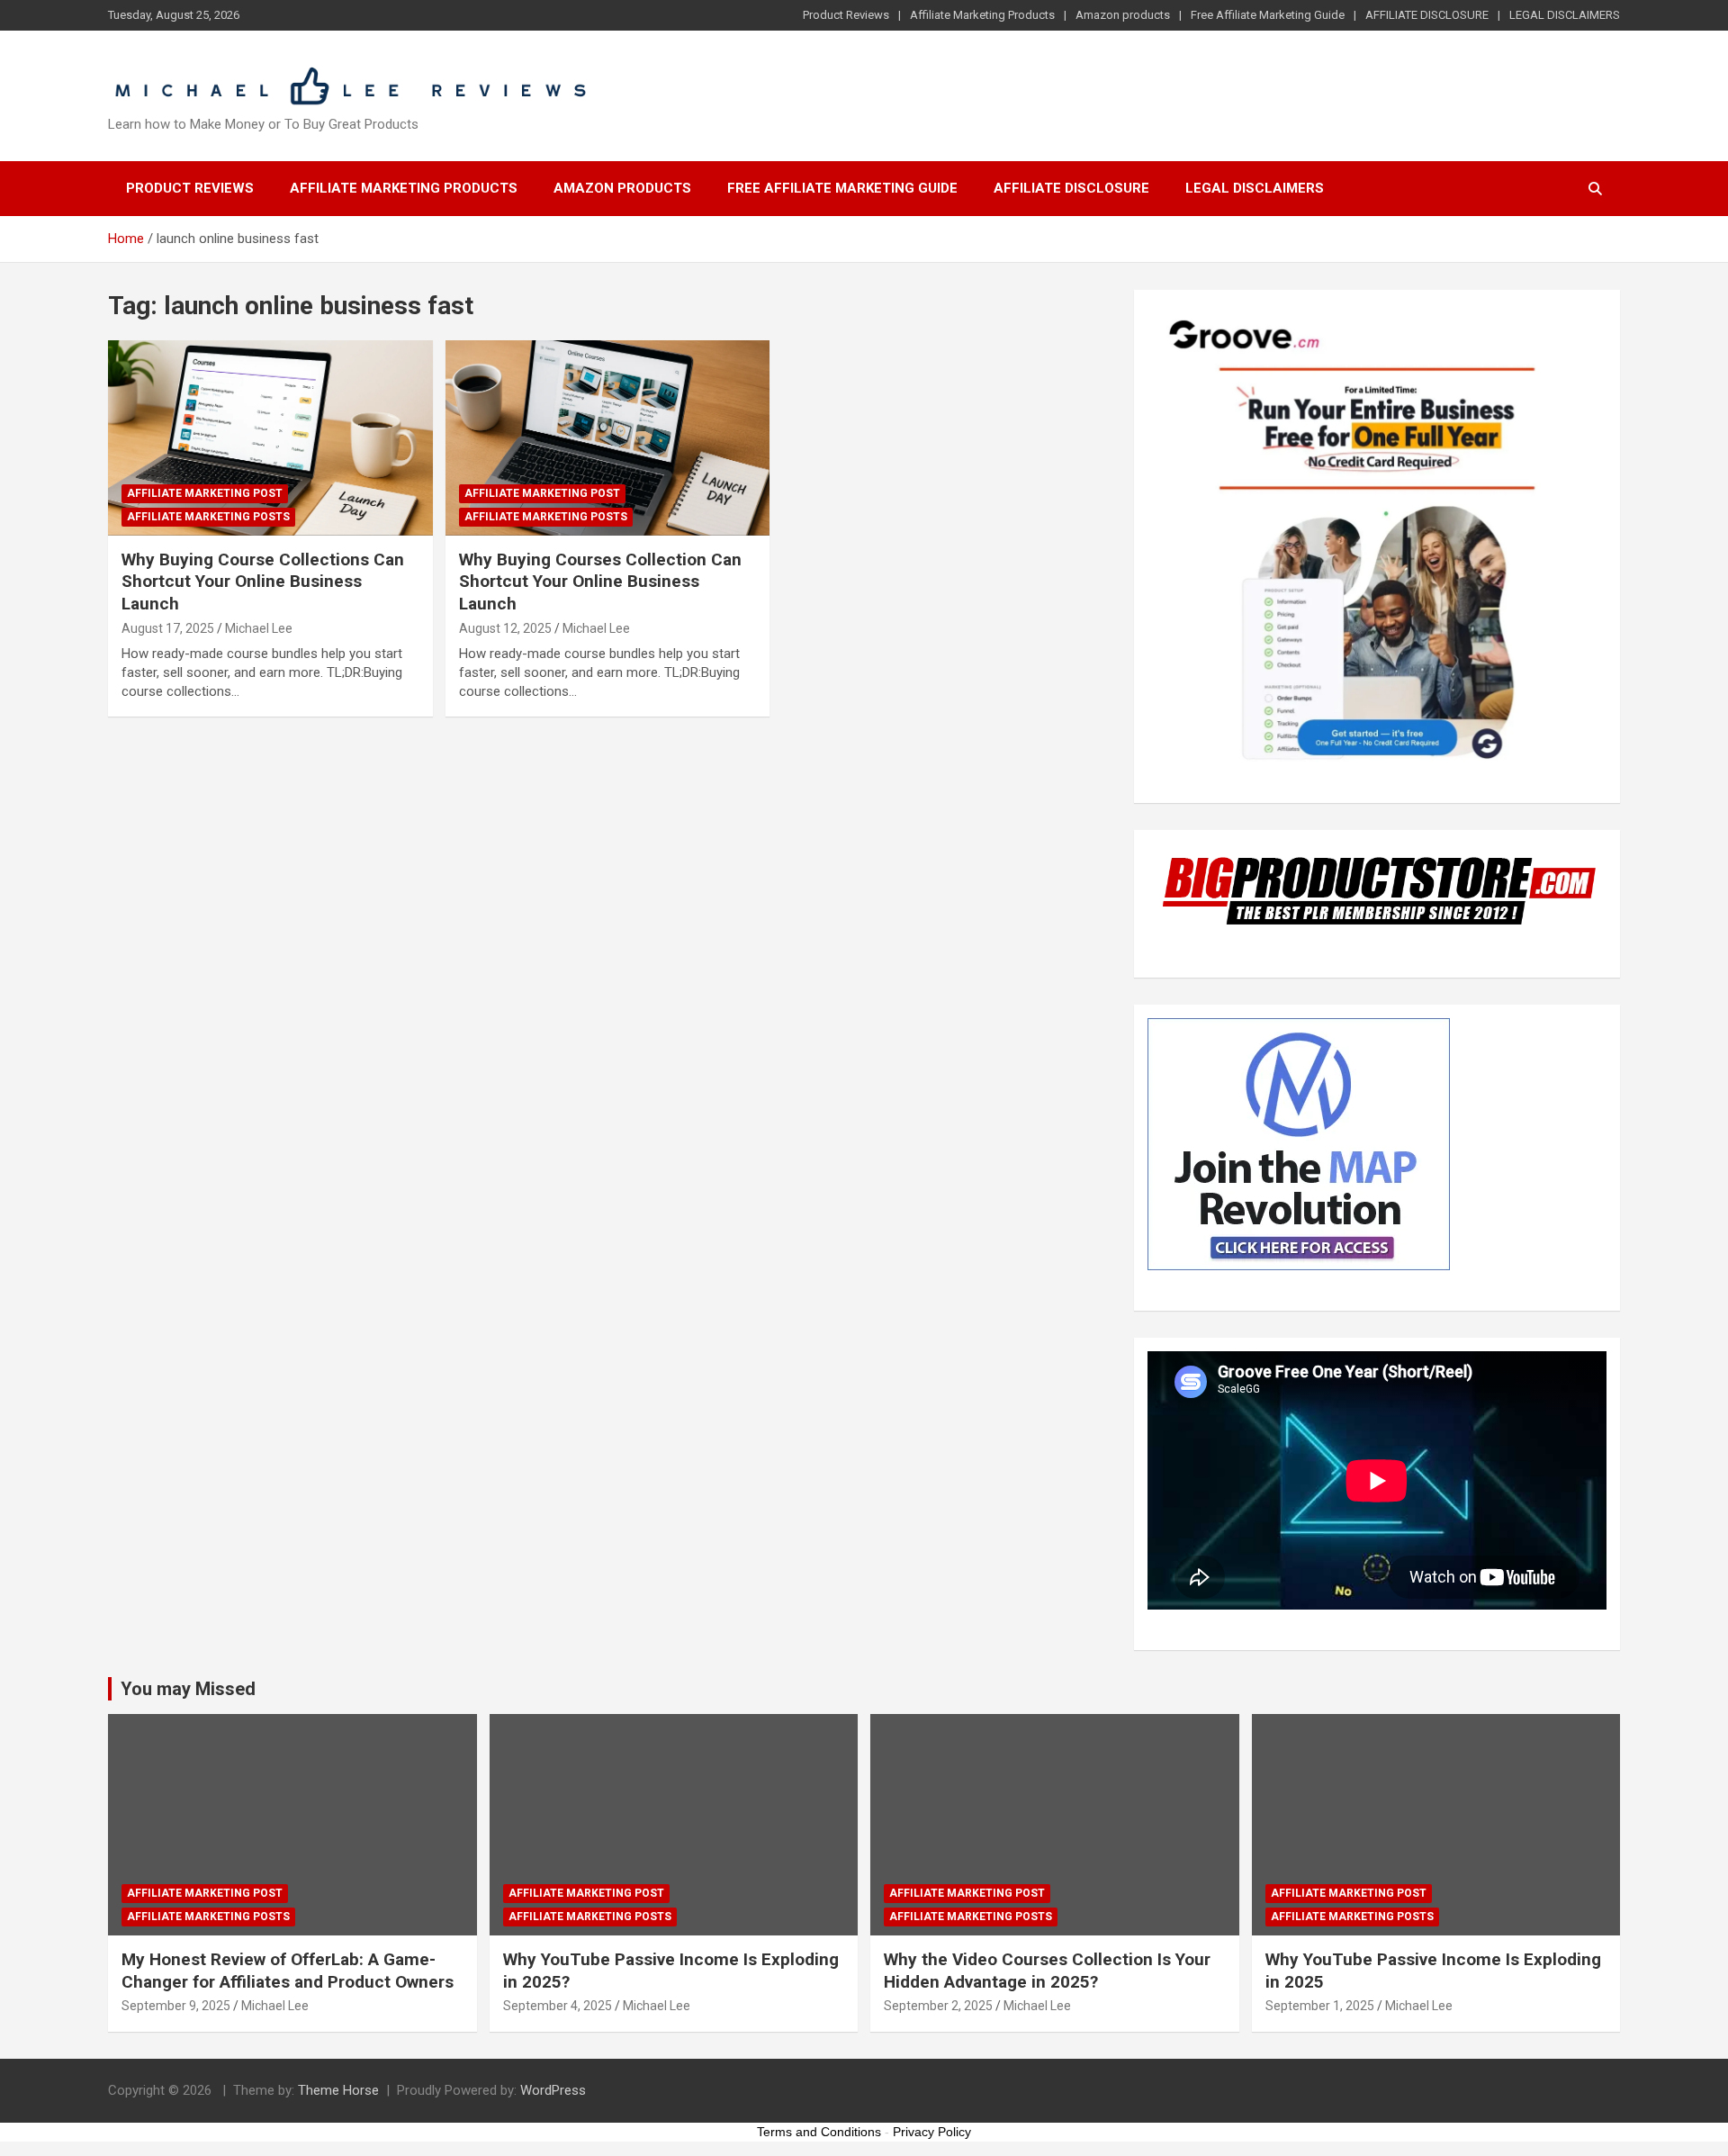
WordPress (553, 2090)
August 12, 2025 (505, 628)
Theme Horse (338, 2090)
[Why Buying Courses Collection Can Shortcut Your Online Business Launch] (608, 438)
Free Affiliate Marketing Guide (1268, 15)
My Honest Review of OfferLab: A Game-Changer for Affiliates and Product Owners (288, 1971)
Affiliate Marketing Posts (208, 517)
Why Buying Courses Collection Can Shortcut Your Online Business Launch (600, 582)
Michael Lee (259, 628)
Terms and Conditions (819, 2132)
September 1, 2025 (1320, 2006)
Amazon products (1123, 15)
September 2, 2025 (938, 2006)
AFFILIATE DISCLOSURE (1427, 15)
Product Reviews (846, 15)
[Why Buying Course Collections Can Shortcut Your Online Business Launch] (270, 438)
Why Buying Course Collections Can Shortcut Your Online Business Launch (263, 582)
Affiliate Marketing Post (205, 493)
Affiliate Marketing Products (982, 15)
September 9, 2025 (176, 2006)
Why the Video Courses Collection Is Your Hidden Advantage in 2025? (1047, 1971)
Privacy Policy (932, 2132)
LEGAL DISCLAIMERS (1565, 15)
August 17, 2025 (168, 628)
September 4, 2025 (558, 2006)
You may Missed (188, 1689)
